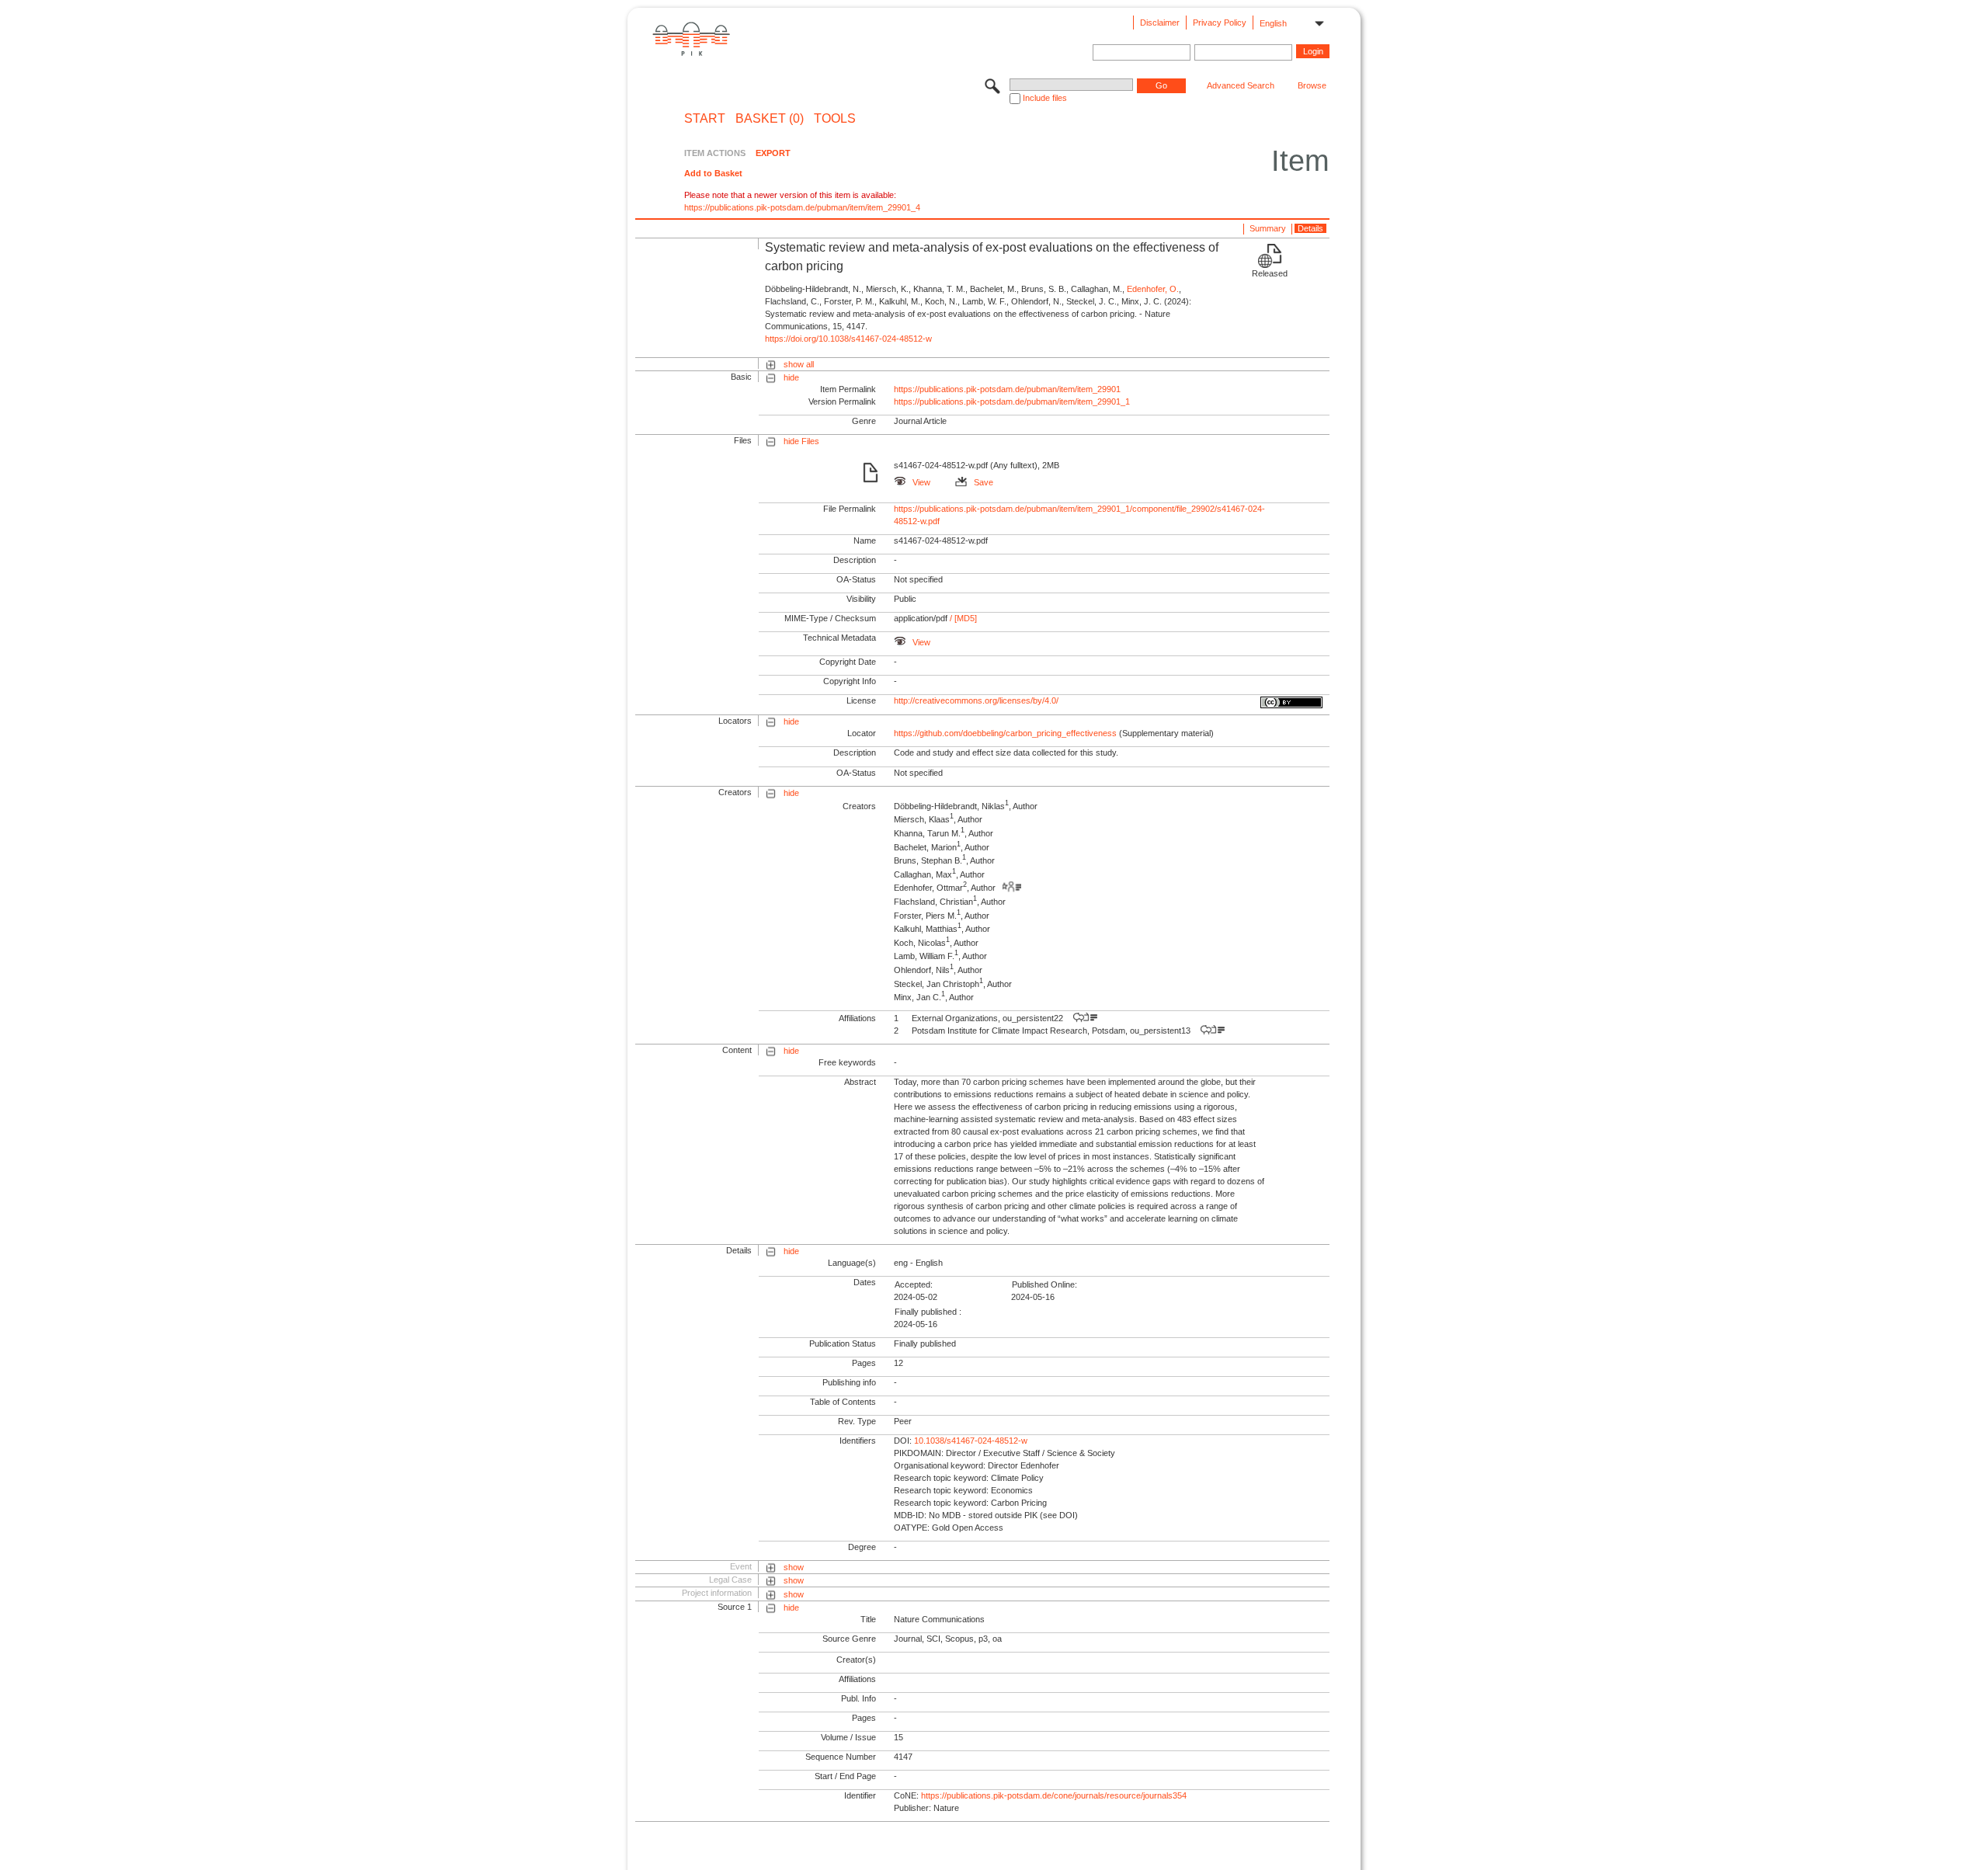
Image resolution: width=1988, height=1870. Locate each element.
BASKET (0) (770, 119)
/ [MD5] (962, 618)
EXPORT (773, 153)
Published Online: (1044, 1284)
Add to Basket (713, 173)
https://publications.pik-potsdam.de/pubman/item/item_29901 (1007, 389)
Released (1270, 273)
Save (984, 482)
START (705, 119)
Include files (1045, 98)
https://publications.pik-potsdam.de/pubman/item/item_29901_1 (1012, 401)
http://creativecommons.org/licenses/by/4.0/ (976, 700)
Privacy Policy (1220, 23)
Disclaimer (1160, 23)
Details (1310, 228)
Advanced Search (1241, 85)
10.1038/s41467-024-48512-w (971, 1441)
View (921, 482)
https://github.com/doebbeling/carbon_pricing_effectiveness (1005, 733)
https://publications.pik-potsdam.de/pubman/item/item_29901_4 (802, 207)
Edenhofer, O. (1153, 289)
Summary (1268, 228)
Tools (835, 119)
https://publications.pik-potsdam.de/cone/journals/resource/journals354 (1054, 1795)
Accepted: (914, 1284)
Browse (1312, 85)
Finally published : (928, 1312)
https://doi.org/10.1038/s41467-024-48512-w (848, 339)
